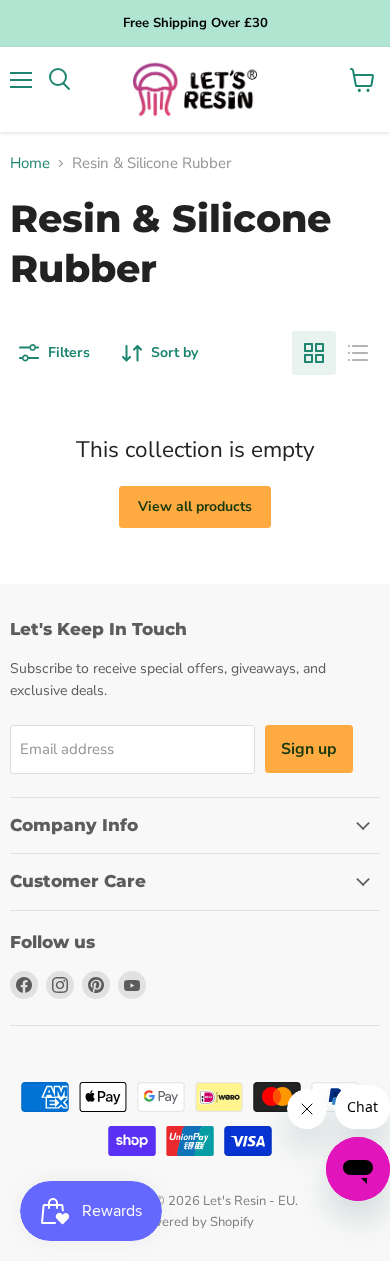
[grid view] (314, 353)
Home (30, 163)
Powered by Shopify (195, 1222)
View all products (195, 506)
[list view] (358, 353)
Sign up (309, 749)
